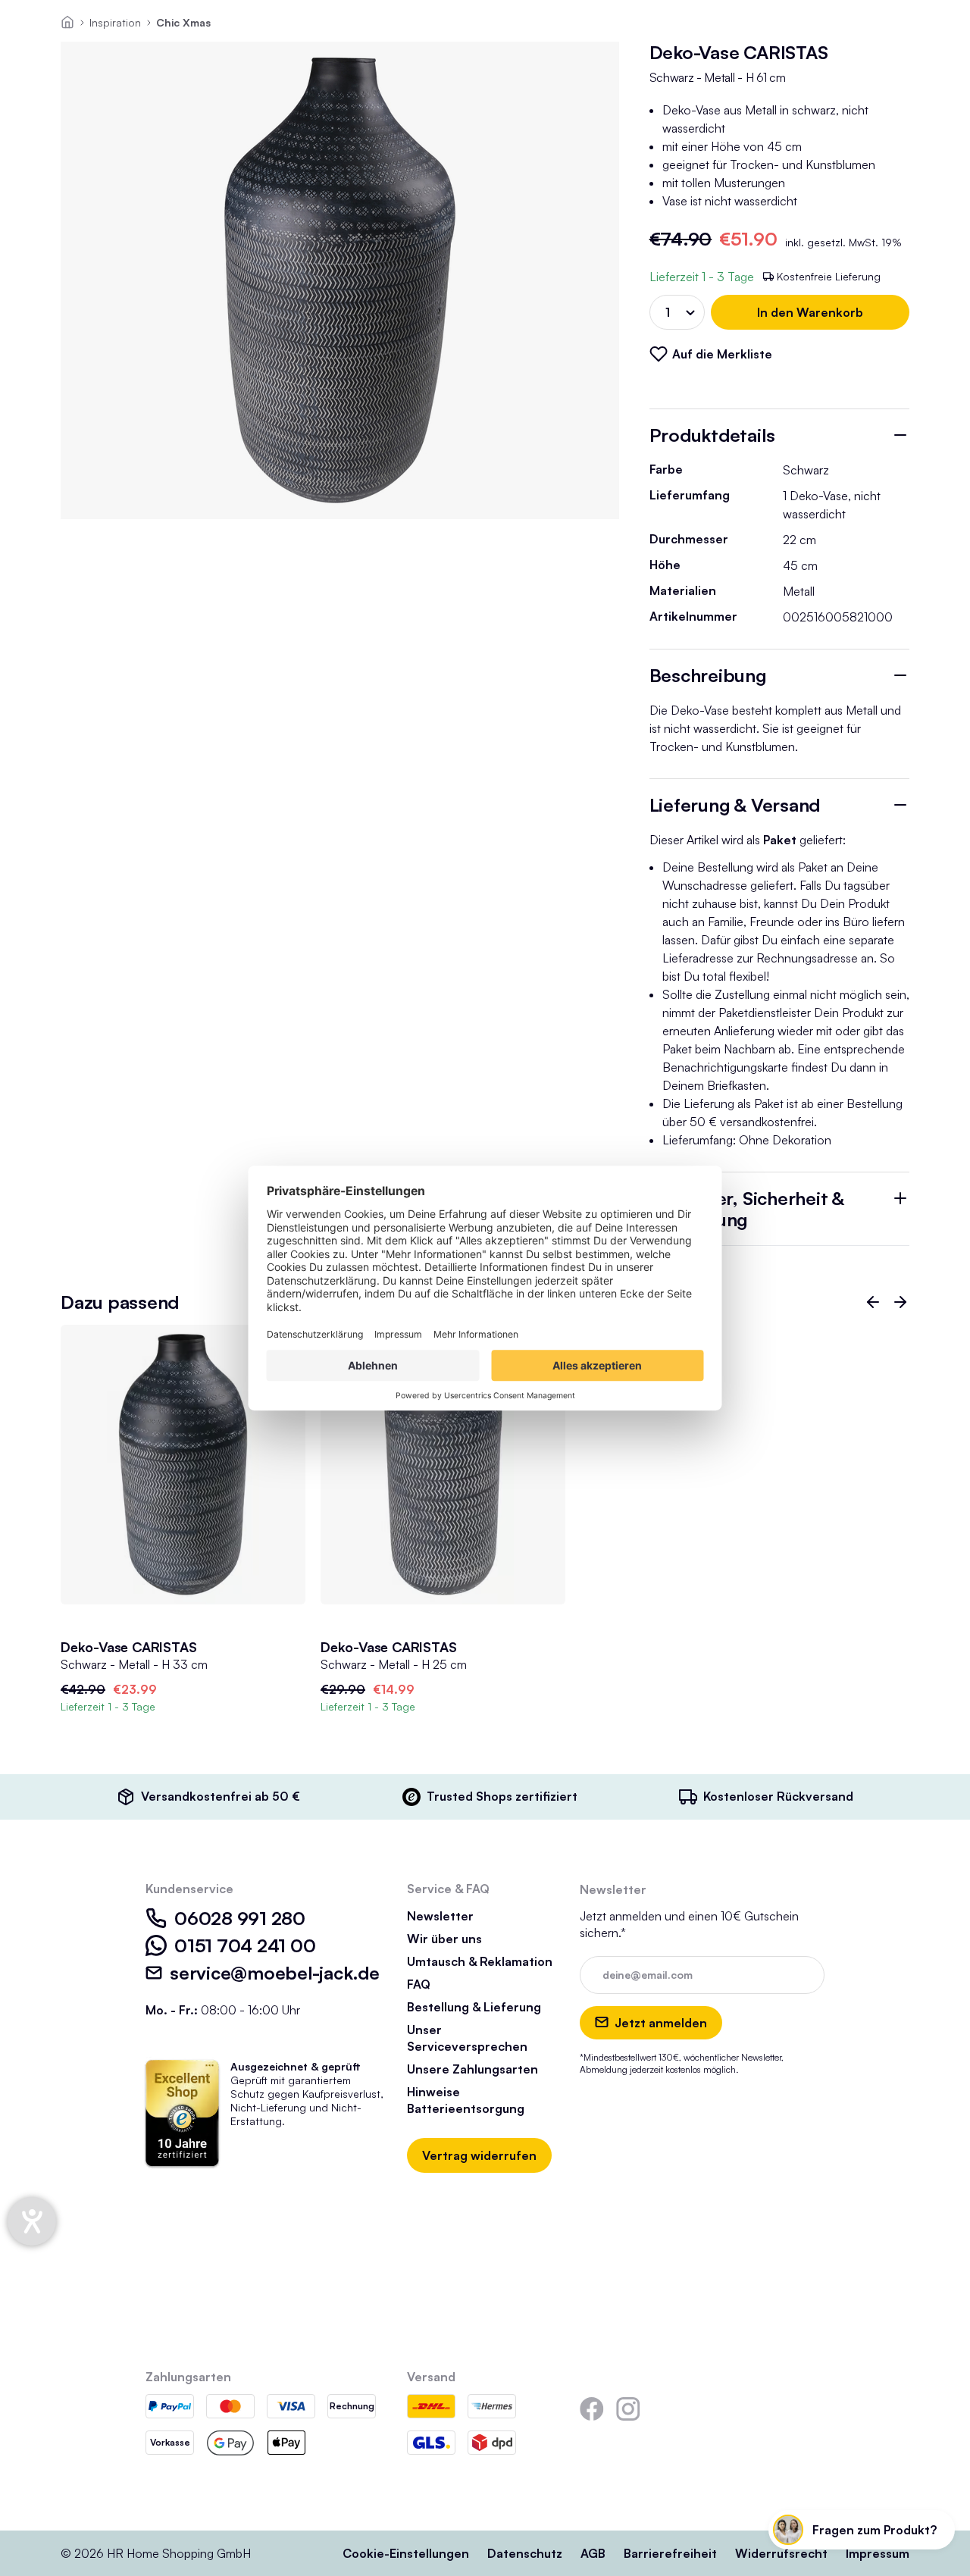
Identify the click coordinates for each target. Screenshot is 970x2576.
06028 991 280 (240, 1918)
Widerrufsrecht (781, 2553)
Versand (431, 2377)
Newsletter (440, 1916)
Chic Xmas (183, 22)
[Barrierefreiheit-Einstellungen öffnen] (32, 2221)
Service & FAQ (448, 1889)
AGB (593, 2553)
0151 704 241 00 (245, 1945)
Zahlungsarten (188, 2377)
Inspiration (115, 22)
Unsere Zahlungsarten (472, 2069)
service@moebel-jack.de (275, 1973)
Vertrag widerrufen (479, 2155)
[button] (873, 1302)
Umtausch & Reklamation (480, 1961)
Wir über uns (444, 1939)
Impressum (878, 2553)
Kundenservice (189, 1889)
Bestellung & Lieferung (474, 2007)
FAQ (419, 1984)
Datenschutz (525, 2553)
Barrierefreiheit (670, 2553)
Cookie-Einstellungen (406, 2553)
